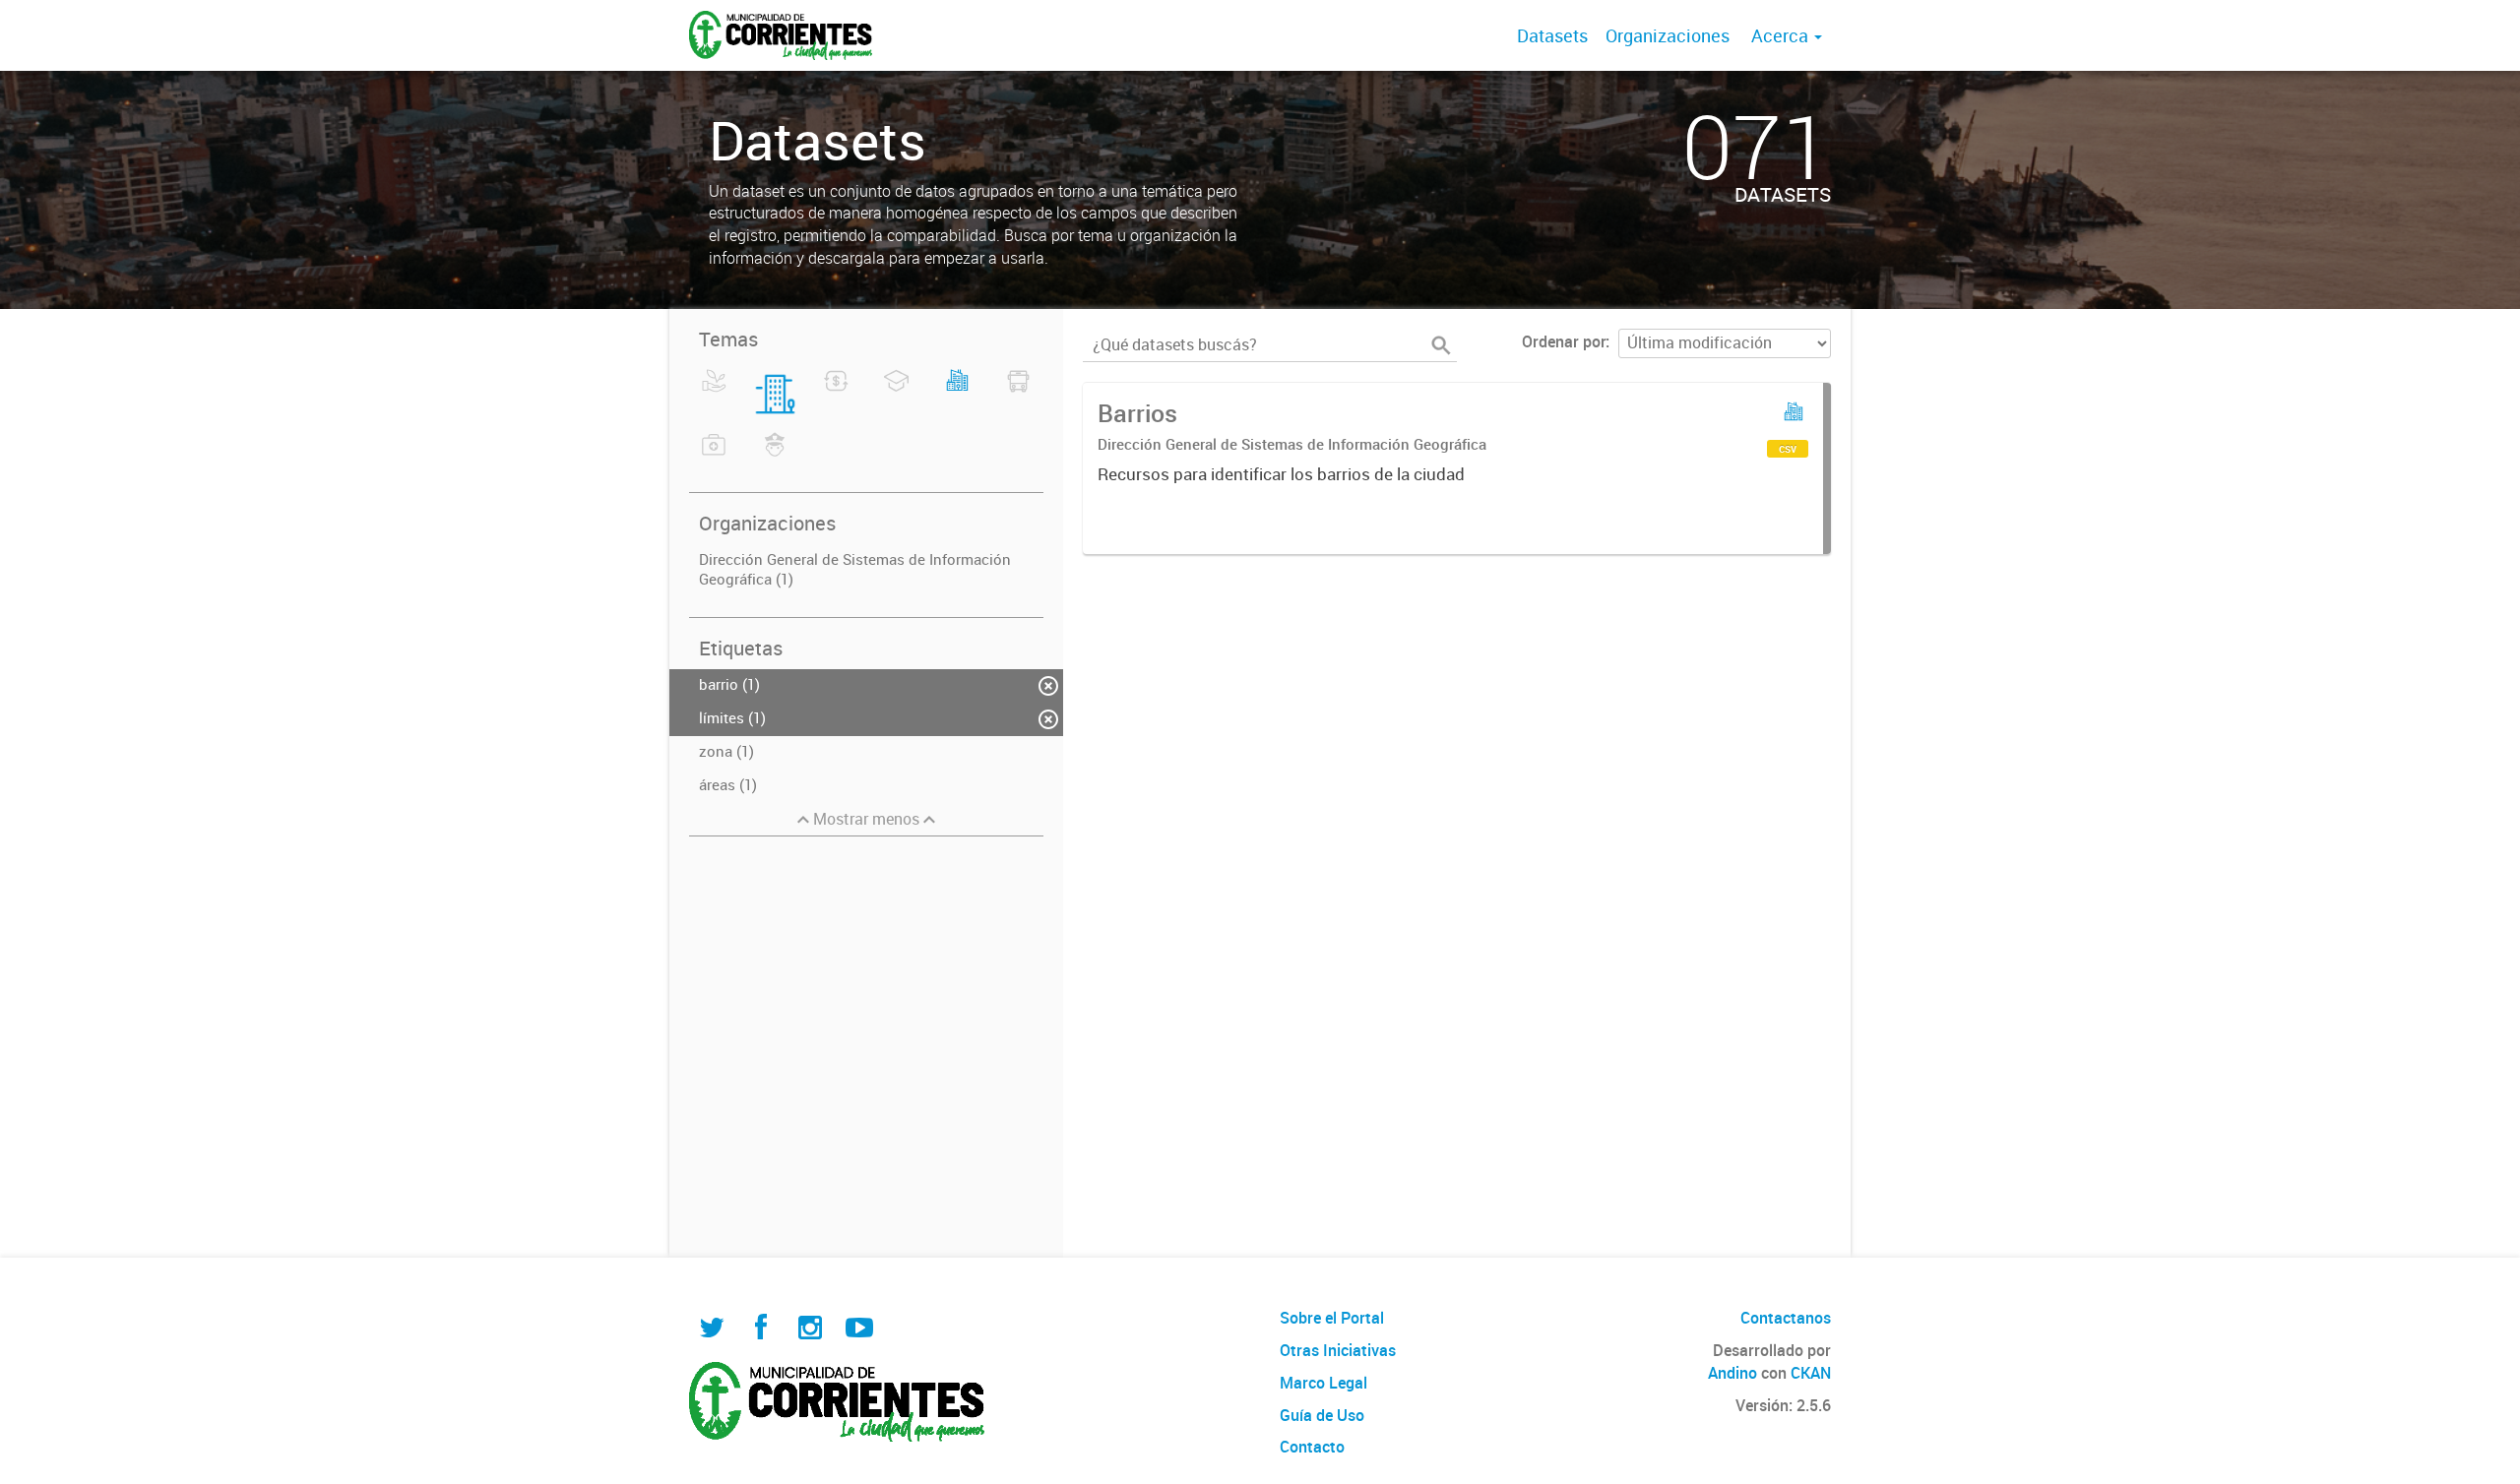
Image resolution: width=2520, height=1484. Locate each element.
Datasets (1552, 35)
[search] (1441, 345)
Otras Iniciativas (1338, 1350)
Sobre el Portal (1332, 1318)
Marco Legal (1323, 1383)
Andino (1732, 1373)
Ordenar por (1564, 341)
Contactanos (1786, 1318)
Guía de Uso (1322, 1415)
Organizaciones (1668, 35)
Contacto (1312, 1447)
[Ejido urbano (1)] (957, 393)
